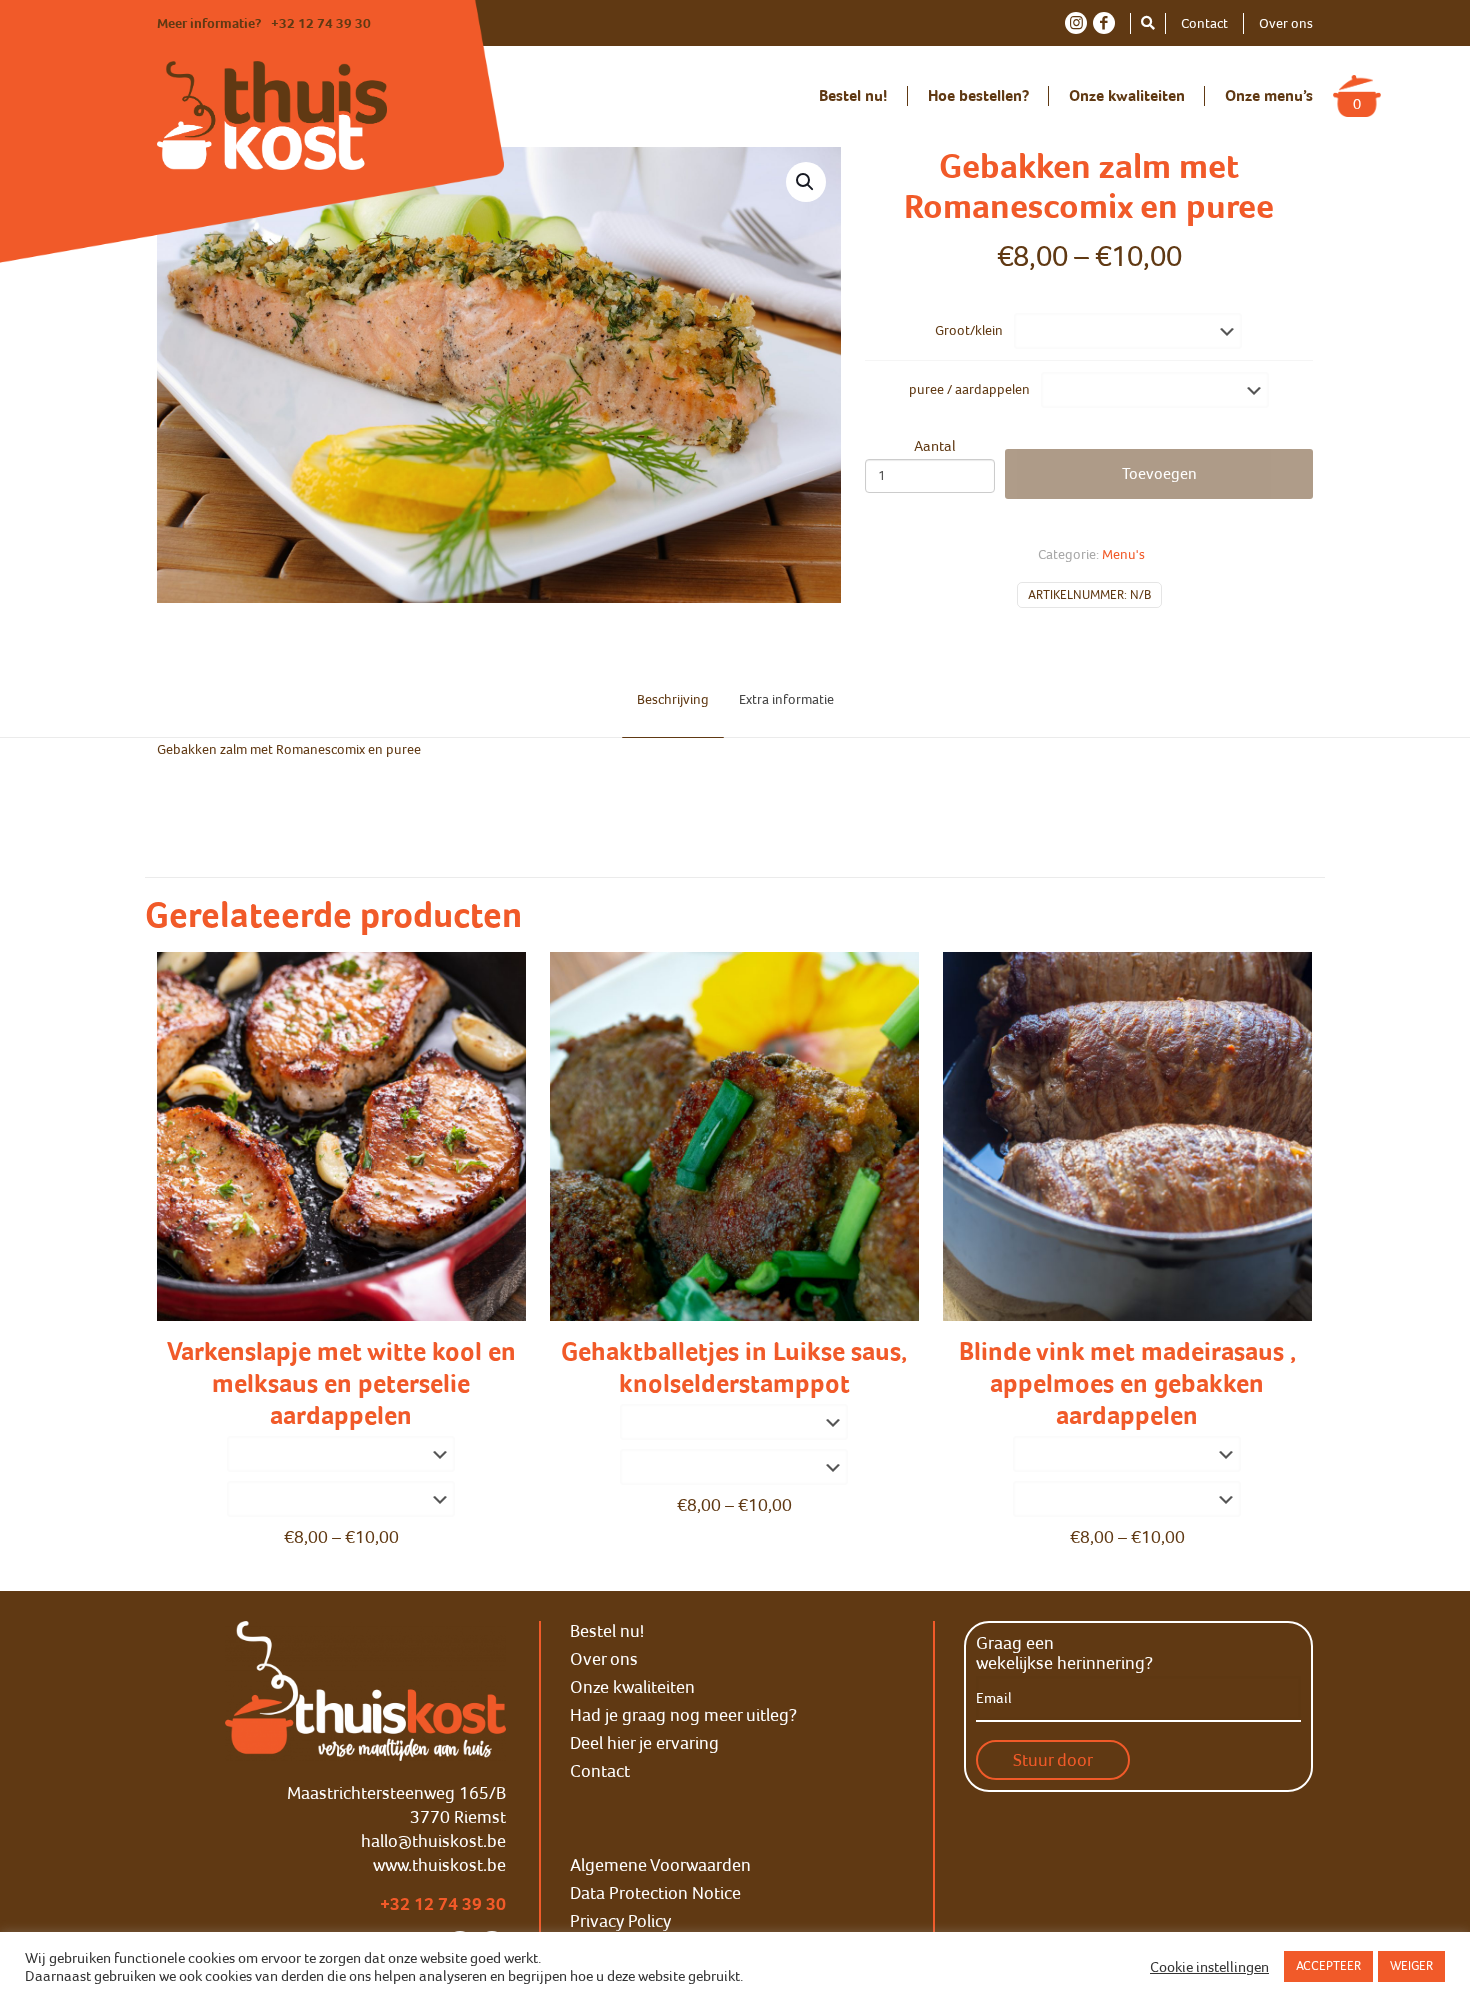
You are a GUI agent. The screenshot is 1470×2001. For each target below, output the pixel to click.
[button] (806, 182)
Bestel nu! (607, 1631)
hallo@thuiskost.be (433, 1841)
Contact (1204, 23)
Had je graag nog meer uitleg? (683, 1715)
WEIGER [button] (1411, 1966)
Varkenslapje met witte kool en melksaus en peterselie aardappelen (341, 1383)
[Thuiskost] (272, 115)
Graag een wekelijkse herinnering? (1064, 1653)
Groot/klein (969, 330)
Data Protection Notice (655, 1893)
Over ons (1286, 23)
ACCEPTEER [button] (1328, 1966)
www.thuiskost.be (439, 1865)
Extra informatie (786, 699)
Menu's (1123, 554)
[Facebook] (1104, 23)
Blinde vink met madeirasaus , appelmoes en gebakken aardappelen (1127, 1383)
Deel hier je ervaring (644, 1743)
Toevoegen (1159, 474)
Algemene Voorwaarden (660, 1865)
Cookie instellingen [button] (1209, 1967)
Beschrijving (673, 699)
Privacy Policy (620, 1921)
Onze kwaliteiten (632, 1687)
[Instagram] (1076, 23)
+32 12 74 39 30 (321, 23)
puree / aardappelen (969, 389)
